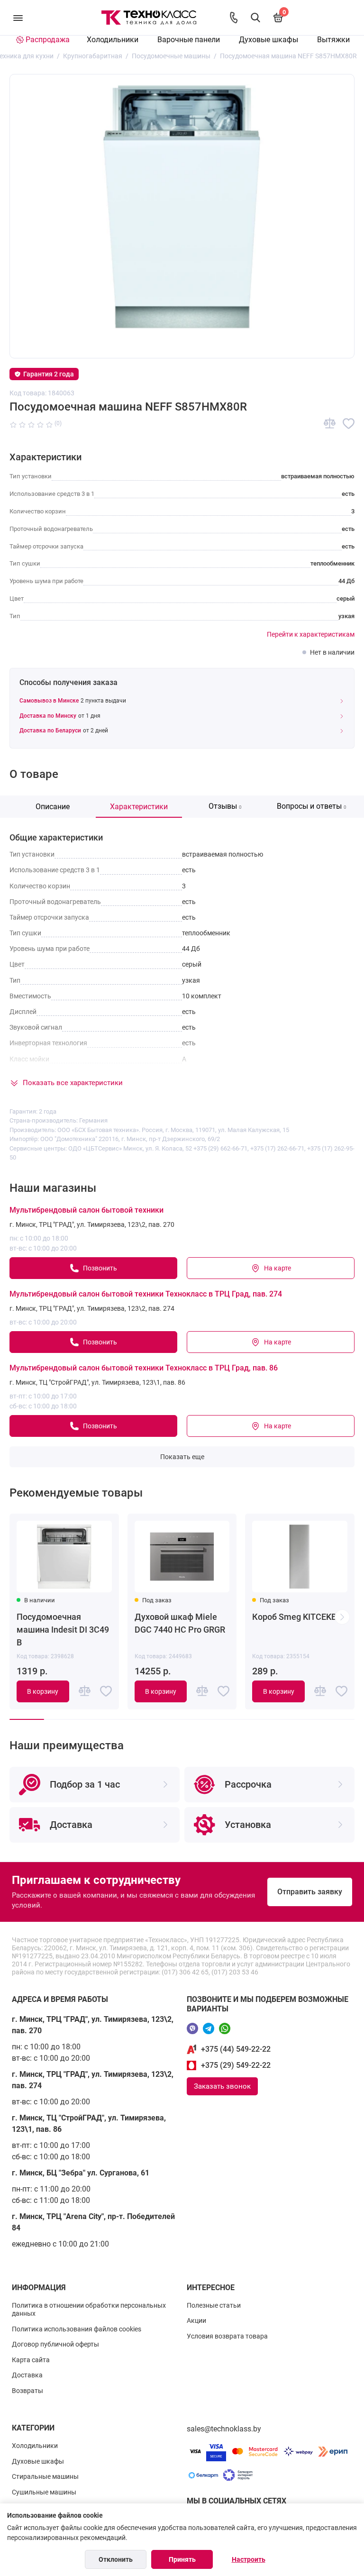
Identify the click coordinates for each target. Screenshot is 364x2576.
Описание (53, 807)
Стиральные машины (45, 2476)
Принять (182, 2559)
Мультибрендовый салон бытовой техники (86, 1210)
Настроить (249, 2559)
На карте (278, 1268)
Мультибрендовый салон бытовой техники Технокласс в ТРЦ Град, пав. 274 (146, 1294)
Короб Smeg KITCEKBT (297, 1617)
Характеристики (139, 807)
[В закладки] (349, 424)
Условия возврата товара (227, 2336)
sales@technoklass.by (224, 2429)
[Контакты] (234, 18)
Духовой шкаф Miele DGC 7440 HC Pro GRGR (180, 1623)
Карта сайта (31, 2360)
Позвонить (100, 1268)
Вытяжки (333, 40)
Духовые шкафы (268, 40)
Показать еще (182, 1457)
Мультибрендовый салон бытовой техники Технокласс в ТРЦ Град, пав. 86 (144, 1368)
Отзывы (225, 806)
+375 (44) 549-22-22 (236, 2049)
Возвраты (27, 2391)
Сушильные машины (44, 2492)
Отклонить (116, 2559)
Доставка (27, 2375)
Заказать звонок (222, 2086)
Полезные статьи (214, 2305)
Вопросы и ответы (312, 806)
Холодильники (113, 40)
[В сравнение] (330, 424)
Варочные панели (189, 40)
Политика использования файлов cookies (77, 2329)
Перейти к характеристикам (311, 634)
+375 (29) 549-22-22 (236, 2065)
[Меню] (18, 18)
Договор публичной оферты (55, 2344)
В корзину (43, 1691)
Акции (196, 2320)
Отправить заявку (310, 1892)
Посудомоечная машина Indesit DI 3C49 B (63, 1630)
